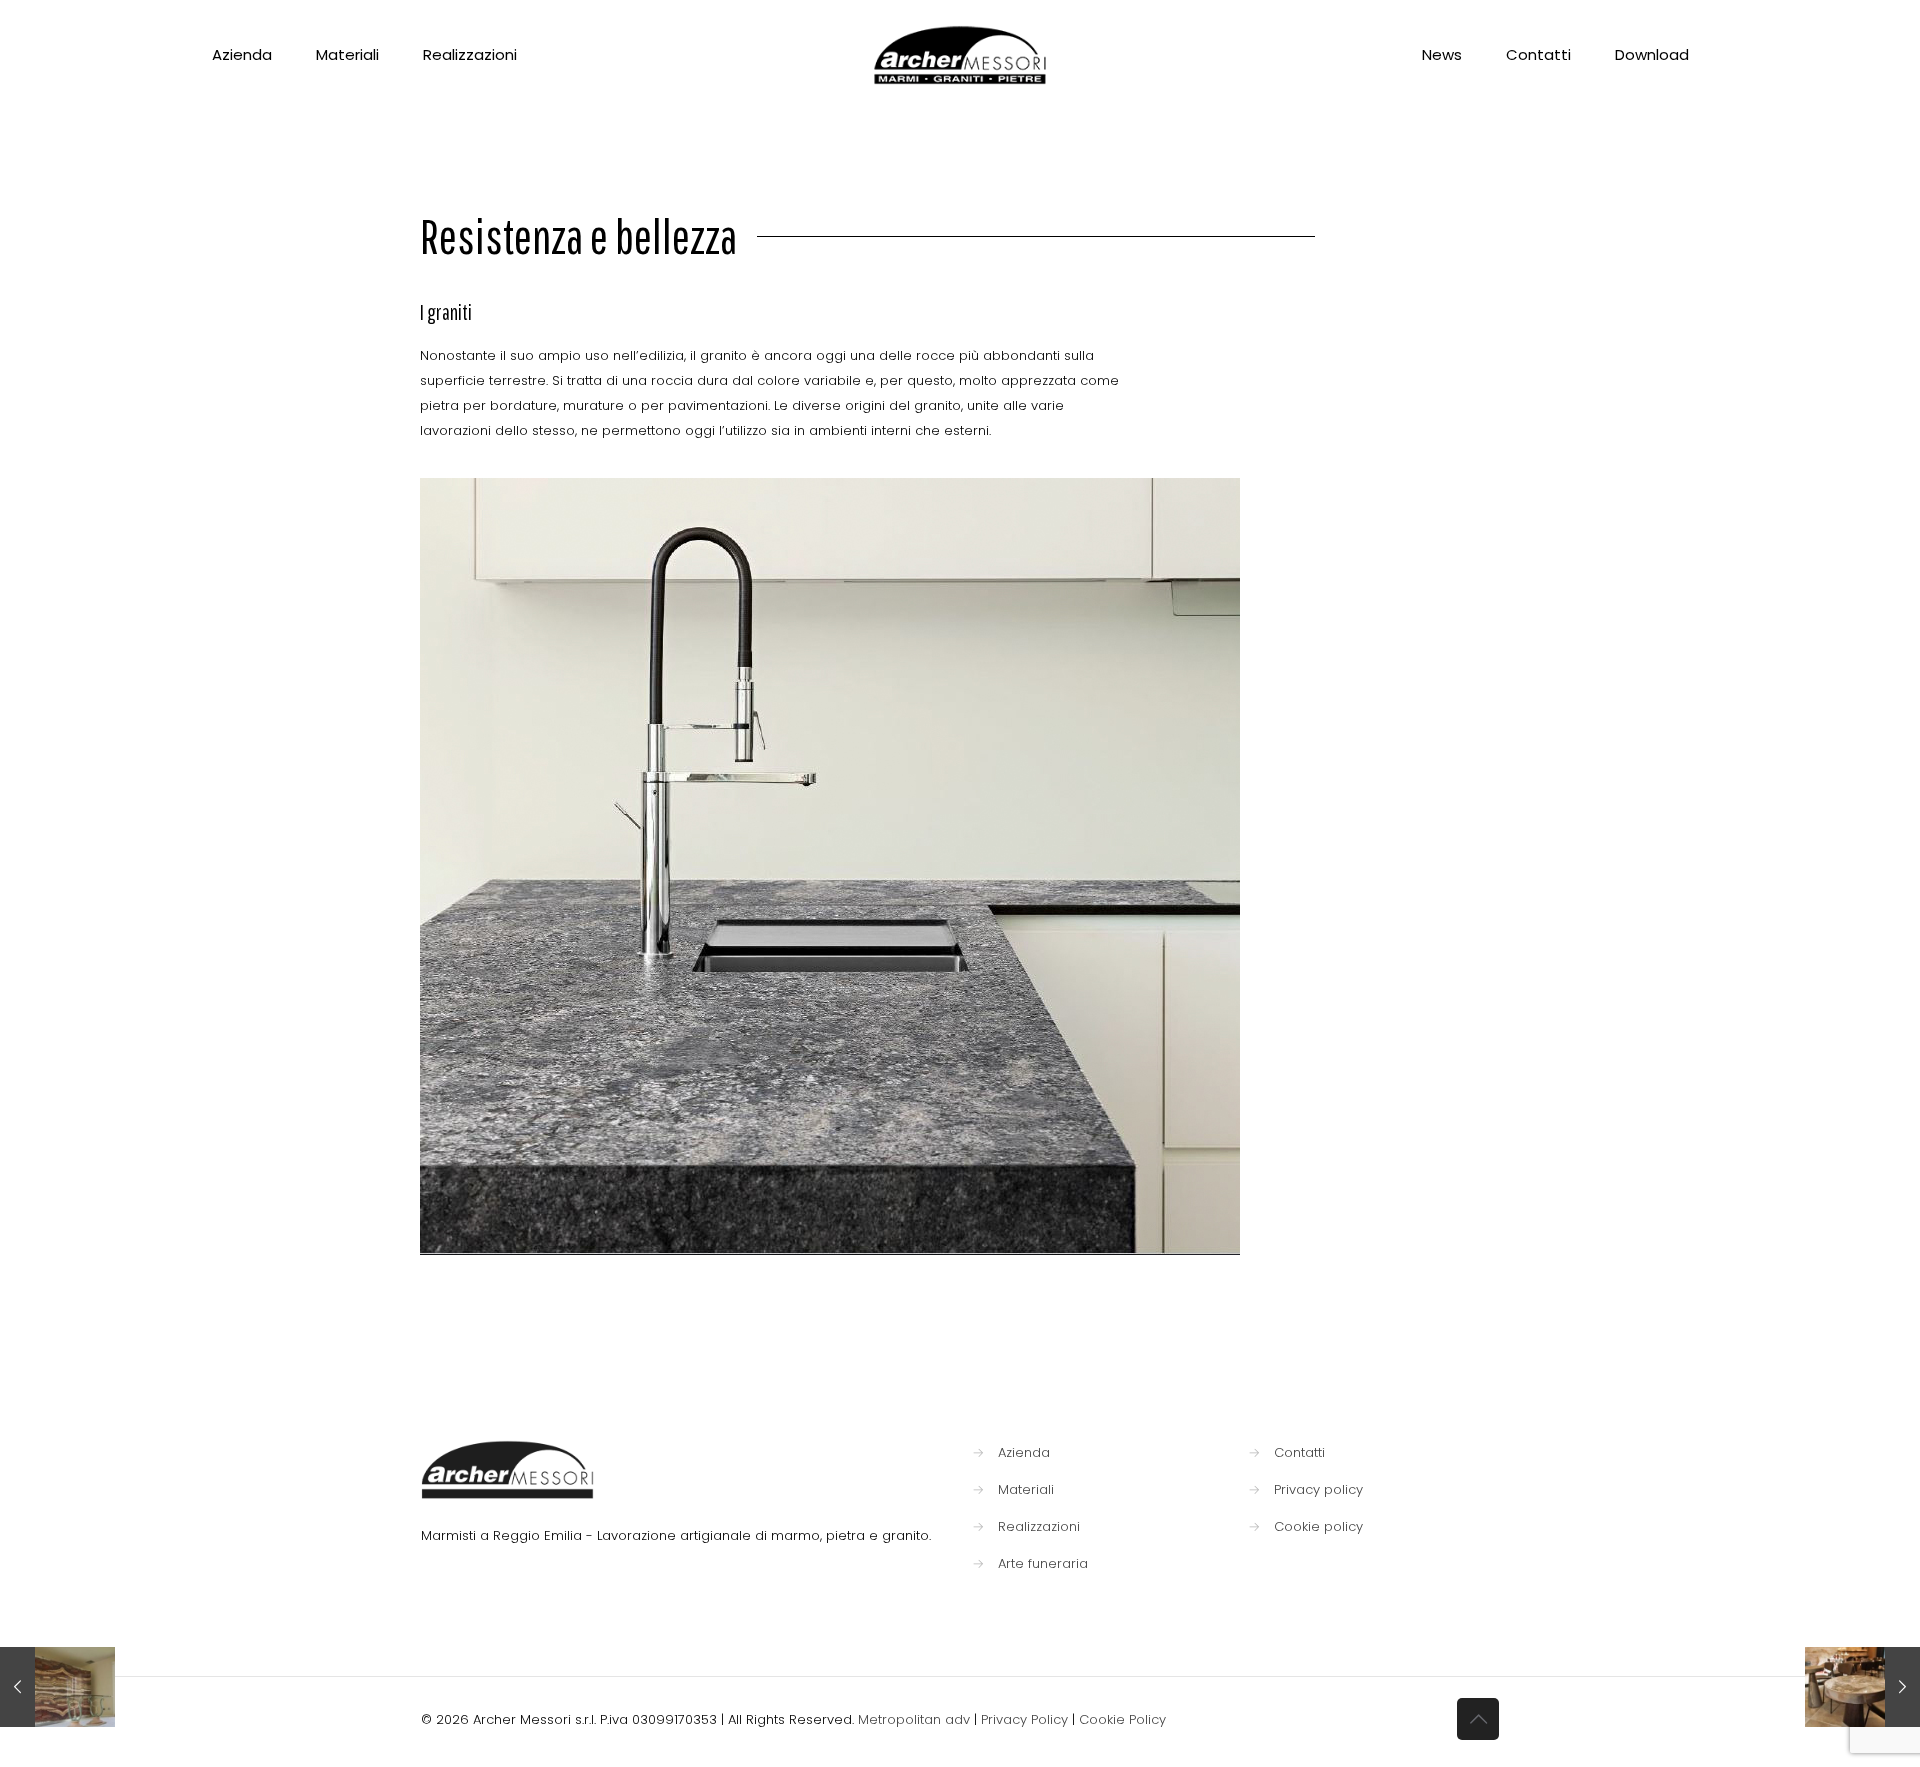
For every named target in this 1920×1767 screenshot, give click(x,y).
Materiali (1026, 1489)
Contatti (1299, 1452)
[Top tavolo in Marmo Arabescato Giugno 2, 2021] (1862, 1687)
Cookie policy (1318, 1526)
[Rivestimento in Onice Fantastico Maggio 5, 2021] (57, 1687)
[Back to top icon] (1478, 1719)
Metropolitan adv (914, 1719)
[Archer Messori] (960, 55)
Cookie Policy (1122, 1719)
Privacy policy (1318, 1489)
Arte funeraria (1043, 1563)
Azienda (1024, 1452)
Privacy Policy (1024, 1719)
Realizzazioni (1039, 1526)
